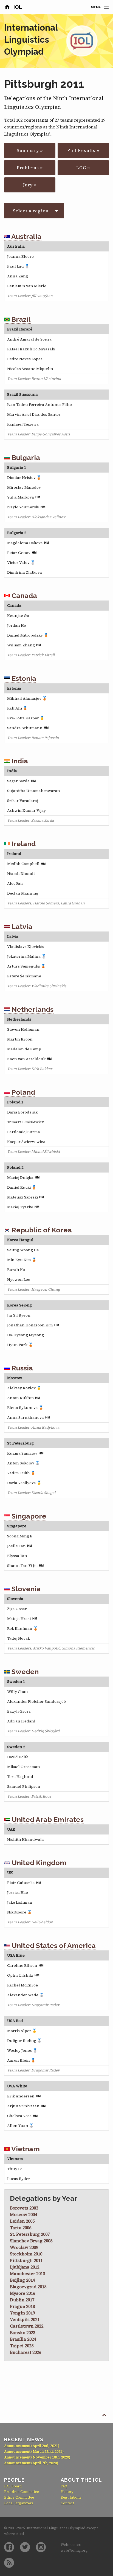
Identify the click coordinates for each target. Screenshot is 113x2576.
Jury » (30, 185)
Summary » (30, 150)
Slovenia (25, 1589)
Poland (22, 1092)
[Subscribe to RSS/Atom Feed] (9, 2563)
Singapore (28, 1516)
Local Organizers (19, 2503)
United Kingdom (38, 1863)
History (67, 2492)
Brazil (20, 319)
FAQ (64, 2486)
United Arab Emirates (47, 1819)
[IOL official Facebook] (9, 2547)
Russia (21, 1368)
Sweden (24, 1672)
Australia (26, 236)
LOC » (83, 168)
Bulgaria (25, 458)
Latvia (21, 927)
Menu (96, 7)
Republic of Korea (41, 1230)
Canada (23, 596)
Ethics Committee (19, 2497)
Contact (67, 2503)
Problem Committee (22, 2492)
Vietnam (25, 2149)
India (19, 761)
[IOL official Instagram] (41, 2547)
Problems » (30, 168)
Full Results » (83, 150)
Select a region (31, 211)
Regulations (71, 2497)
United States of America (53, 1945)
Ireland (23, 844)
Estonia (23, 678)
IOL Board (13, 2486)
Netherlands (32, 1009)
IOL (17, 7)
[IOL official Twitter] (25, 2547)
